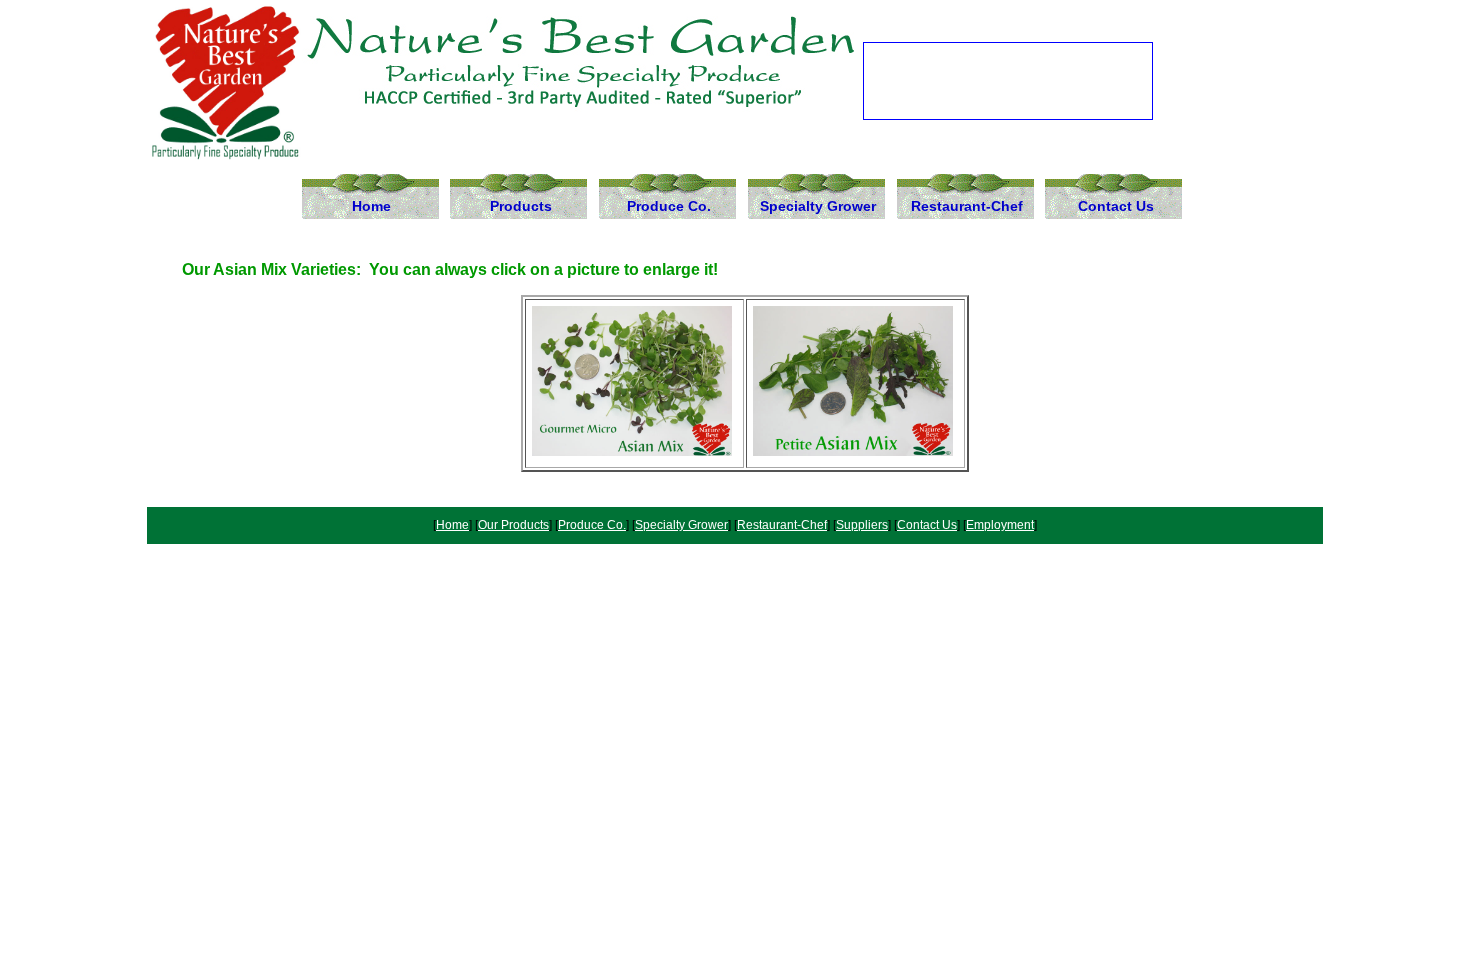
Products (521, 206)
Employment (1000, 525)
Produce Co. (669, 206)
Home (371, 206)
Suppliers (862, 525)
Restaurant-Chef (967, 206)
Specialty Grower (818, 206)
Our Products (513, 525)
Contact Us (1116, 206)
